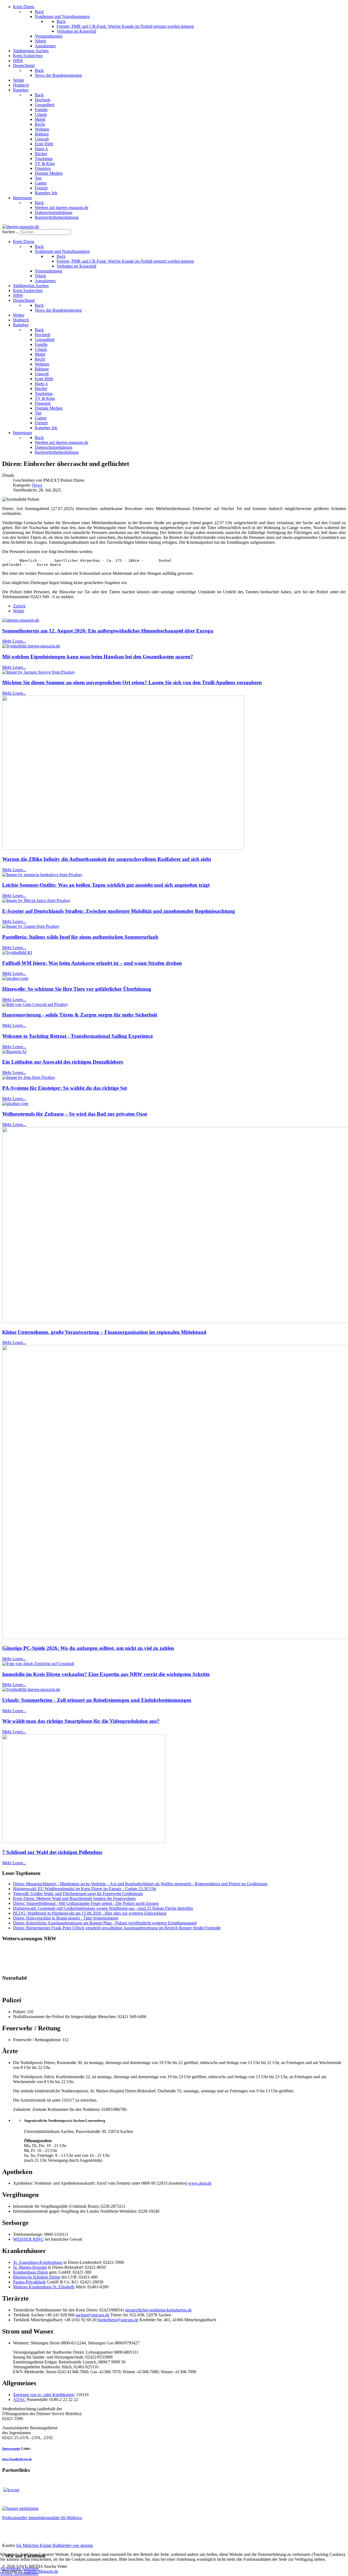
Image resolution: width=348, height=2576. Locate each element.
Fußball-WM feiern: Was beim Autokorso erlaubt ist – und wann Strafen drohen (92, 963)
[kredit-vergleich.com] (11, 2490)
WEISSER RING (28, 2239)
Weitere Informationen (19, 2573)
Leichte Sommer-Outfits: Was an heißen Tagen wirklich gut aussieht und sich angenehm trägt (106, 885)
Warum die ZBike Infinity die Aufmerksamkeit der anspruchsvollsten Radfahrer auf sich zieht (107, 859)
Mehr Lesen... (14, 641)
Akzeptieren (10, 2569)
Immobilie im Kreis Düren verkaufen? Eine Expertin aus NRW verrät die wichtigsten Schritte (106, 1674)
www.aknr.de (200, 2183)
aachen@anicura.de (92, 2315)
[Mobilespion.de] (20, 2508)
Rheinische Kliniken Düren (37, 2277)
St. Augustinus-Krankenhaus (38, 2262)
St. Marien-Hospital (30, 2267)
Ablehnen (30, 2569)
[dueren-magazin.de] (21, 227)
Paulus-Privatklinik (29, 2282)
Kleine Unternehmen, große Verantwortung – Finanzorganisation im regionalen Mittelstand (104, 1332)
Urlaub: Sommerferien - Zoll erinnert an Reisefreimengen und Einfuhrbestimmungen (97, 1700)
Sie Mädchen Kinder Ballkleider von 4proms (55, 2545)
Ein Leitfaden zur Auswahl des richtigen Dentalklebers (63, 1062)
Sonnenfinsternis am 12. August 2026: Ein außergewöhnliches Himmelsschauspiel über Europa (108, 631)
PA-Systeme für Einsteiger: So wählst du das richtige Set (65, 1088)
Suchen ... (11, 232)
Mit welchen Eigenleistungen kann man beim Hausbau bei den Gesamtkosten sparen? (98, 657)
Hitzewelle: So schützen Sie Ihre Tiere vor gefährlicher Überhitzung (77, 989)
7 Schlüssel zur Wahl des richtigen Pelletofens (52, 1852)
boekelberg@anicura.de (118, 2320)
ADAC (19, 2400)
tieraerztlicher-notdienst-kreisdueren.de (159, 2310)
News (37, 485)
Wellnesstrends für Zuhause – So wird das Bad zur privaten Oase (75, 1114)
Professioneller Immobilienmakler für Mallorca (42, 2518)
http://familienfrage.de (17, 2459)
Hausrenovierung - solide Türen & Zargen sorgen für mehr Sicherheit (80, 1015)
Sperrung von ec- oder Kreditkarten (43, 2395)
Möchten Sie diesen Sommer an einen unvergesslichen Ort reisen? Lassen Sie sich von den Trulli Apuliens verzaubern (132, 682)
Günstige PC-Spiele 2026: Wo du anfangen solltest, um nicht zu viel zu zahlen (88, 1648)
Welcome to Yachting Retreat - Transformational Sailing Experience (77, 1036)
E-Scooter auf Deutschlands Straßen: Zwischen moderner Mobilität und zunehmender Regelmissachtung (119, 911)
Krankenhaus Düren (30, 2272)
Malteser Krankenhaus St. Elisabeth (44, 2287)
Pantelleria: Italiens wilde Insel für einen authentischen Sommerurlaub (80, 937)
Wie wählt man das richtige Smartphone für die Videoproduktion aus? (81, 1721)
